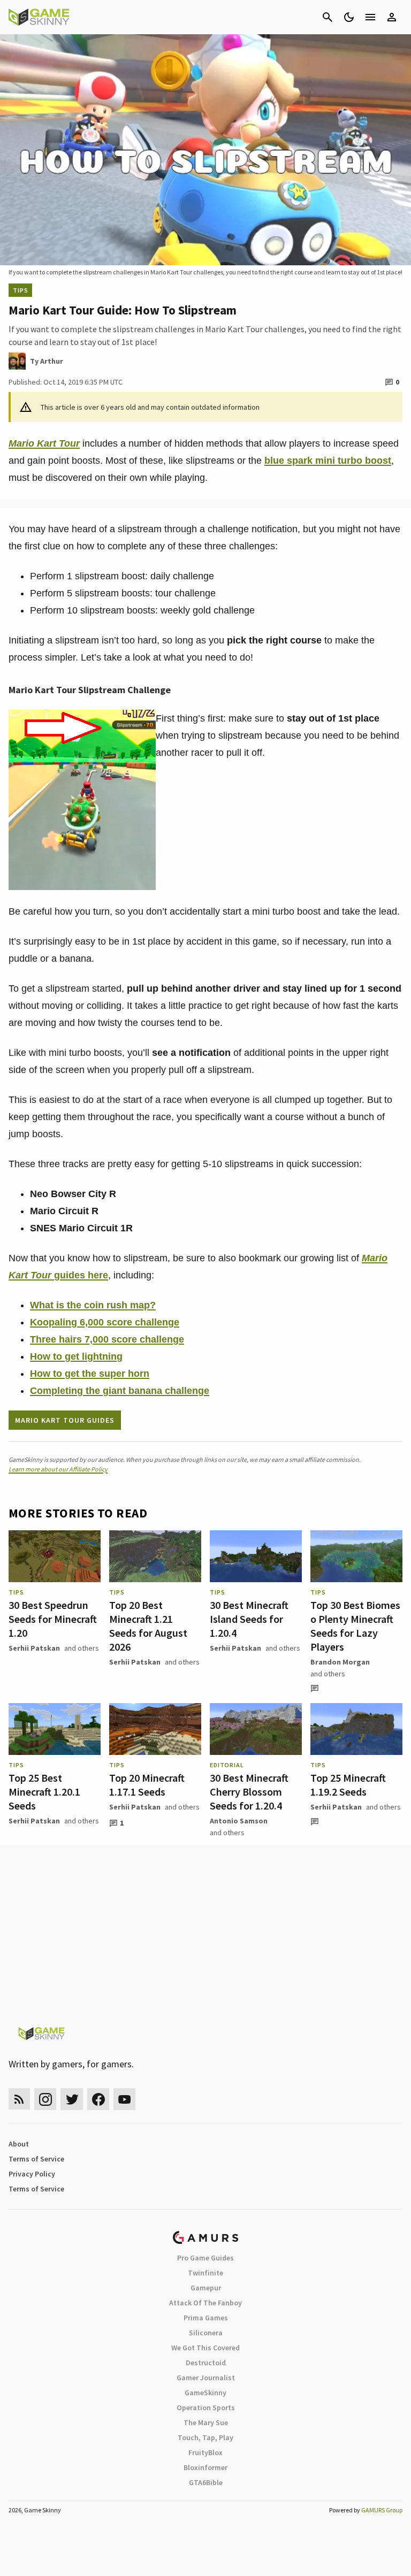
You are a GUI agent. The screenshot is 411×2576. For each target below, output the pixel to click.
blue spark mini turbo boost (328, 461)
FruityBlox (205, 2452)
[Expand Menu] (370, 17)
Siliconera (206, 2333)
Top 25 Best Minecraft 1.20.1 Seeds (44, 1792)
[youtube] (125, 2099)
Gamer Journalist (206, 2378)
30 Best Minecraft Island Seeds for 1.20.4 (249, 1619)
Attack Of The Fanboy (205, 2303)
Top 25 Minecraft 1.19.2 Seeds (348, 1785)
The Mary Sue (206, 2422)
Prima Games (206, 2318)
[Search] (328, 17)
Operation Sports (206, 2408)
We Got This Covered (205, 2348)
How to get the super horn (90, 1374)
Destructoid (206, 2363)
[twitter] (72, 2099)
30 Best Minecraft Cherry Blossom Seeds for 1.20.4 (249, 1792)
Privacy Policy (32, 2174)
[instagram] (45, 2099)
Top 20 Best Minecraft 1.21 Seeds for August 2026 (148, 1626)
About (19, 2144)
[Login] (392, 17)
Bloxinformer (205, 2467)
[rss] (19, 2099)
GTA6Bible (206, 2482)
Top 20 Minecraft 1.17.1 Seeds (147, 1785)
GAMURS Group (382, 2510)
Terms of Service (36, 2159)
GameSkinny (205, 2393)
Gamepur (206, 2288)
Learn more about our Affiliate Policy (58, 1469)
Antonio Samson (239, 1821)
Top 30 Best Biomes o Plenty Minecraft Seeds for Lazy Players (355, 1626)
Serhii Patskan (34, 1648)
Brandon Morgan (340, 1662)
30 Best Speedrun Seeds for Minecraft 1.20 (53, 1619)
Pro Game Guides (205, 2258)
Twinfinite (205, 2273)
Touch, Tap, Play (205, 2437)
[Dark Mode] (349, 17)
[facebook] (98, 2099)
